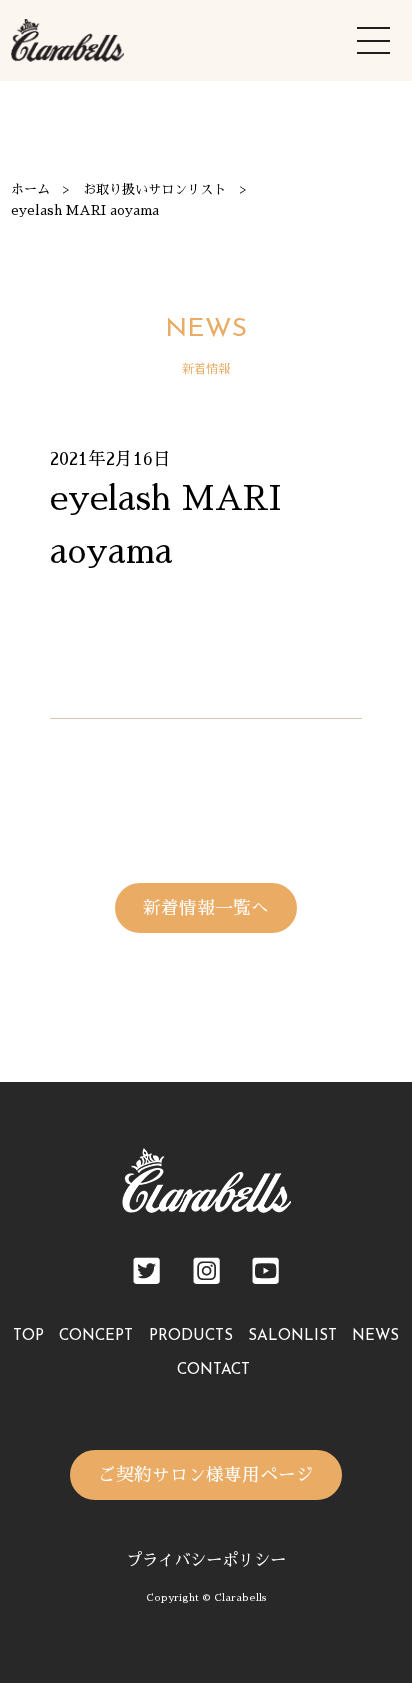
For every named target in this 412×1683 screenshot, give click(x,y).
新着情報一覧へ (206, 908)
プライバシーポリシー (206, 1560)
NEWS (375, 1336)
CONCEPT (96, 1336)
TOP (28, 1336)
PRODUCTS (191, 1336)
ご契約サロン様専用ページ (206, 1475)
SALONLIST (292, 1336)
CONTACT (213, 1370)
